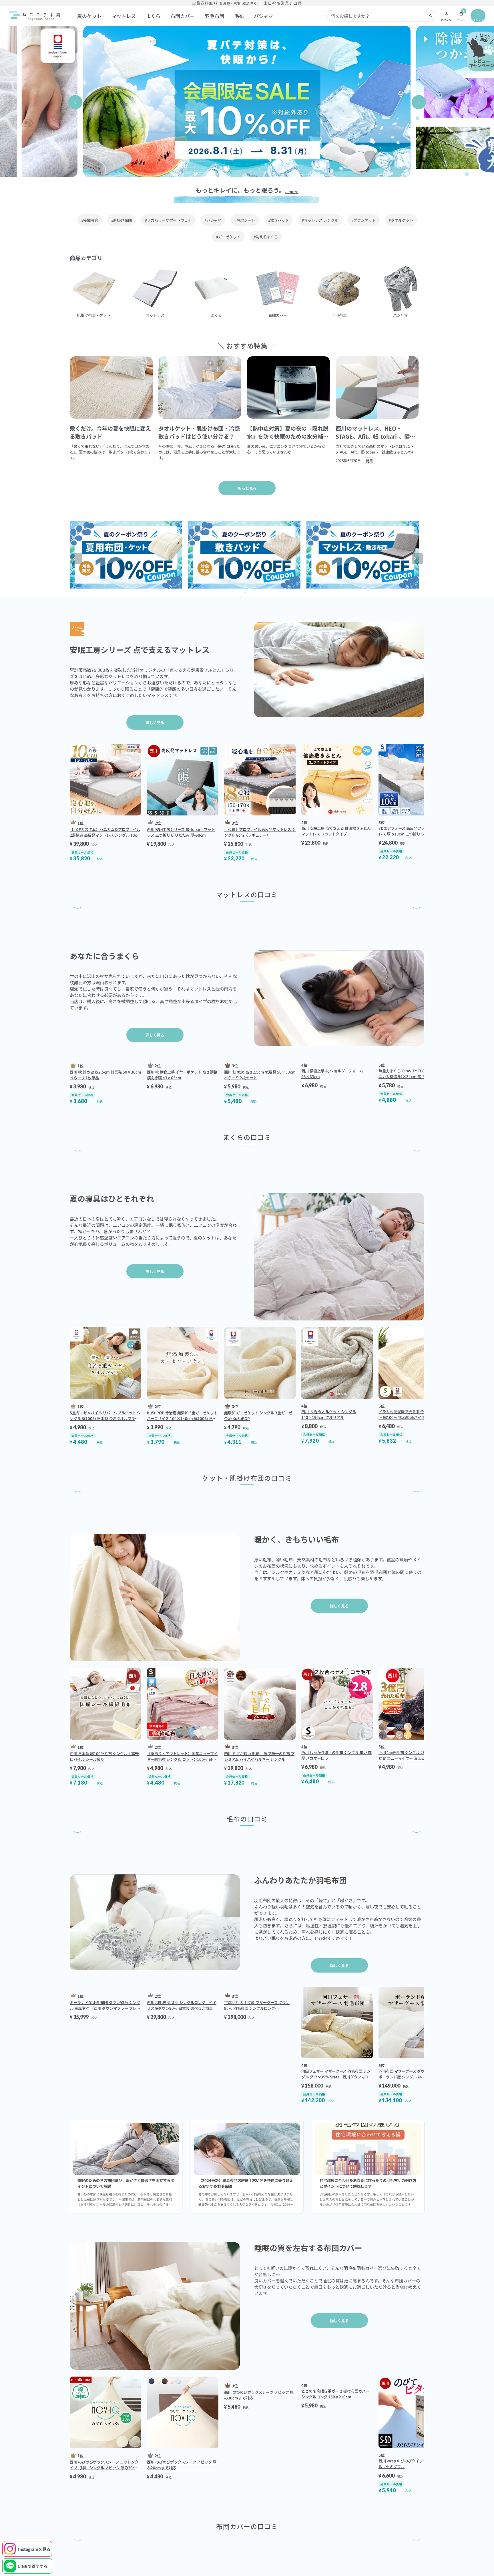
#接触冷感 (90, 220)
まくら (153, 16)
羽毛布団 (214, 16)
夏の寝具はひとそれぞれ (112, 1458)
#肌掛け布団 (121, 220)
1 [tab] (246, 593)
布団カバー (183, 16)
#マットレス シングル (320, 220)
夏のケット (89, 16)
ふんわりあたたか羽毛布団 (300, 2231)
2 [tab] (250, 593)
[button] (75, 102)
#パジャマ (213, 220)
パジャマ (263, 16)
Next (421, 560)
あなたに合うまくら (104, 1054)
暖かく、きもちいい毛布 (297, 1891)
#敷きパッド (278, 220)
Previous (80, 560)
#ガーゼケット (228, 237)
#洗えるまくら (266, 237)
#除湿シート (245, 220)
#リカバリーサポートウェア (168, 220)
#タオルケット (401, 220)
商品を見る (121, 992)
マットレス (124, 16)
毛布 (239, 16)
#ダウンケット (363, 220)
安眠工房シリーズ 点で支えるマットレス (140, 650)
